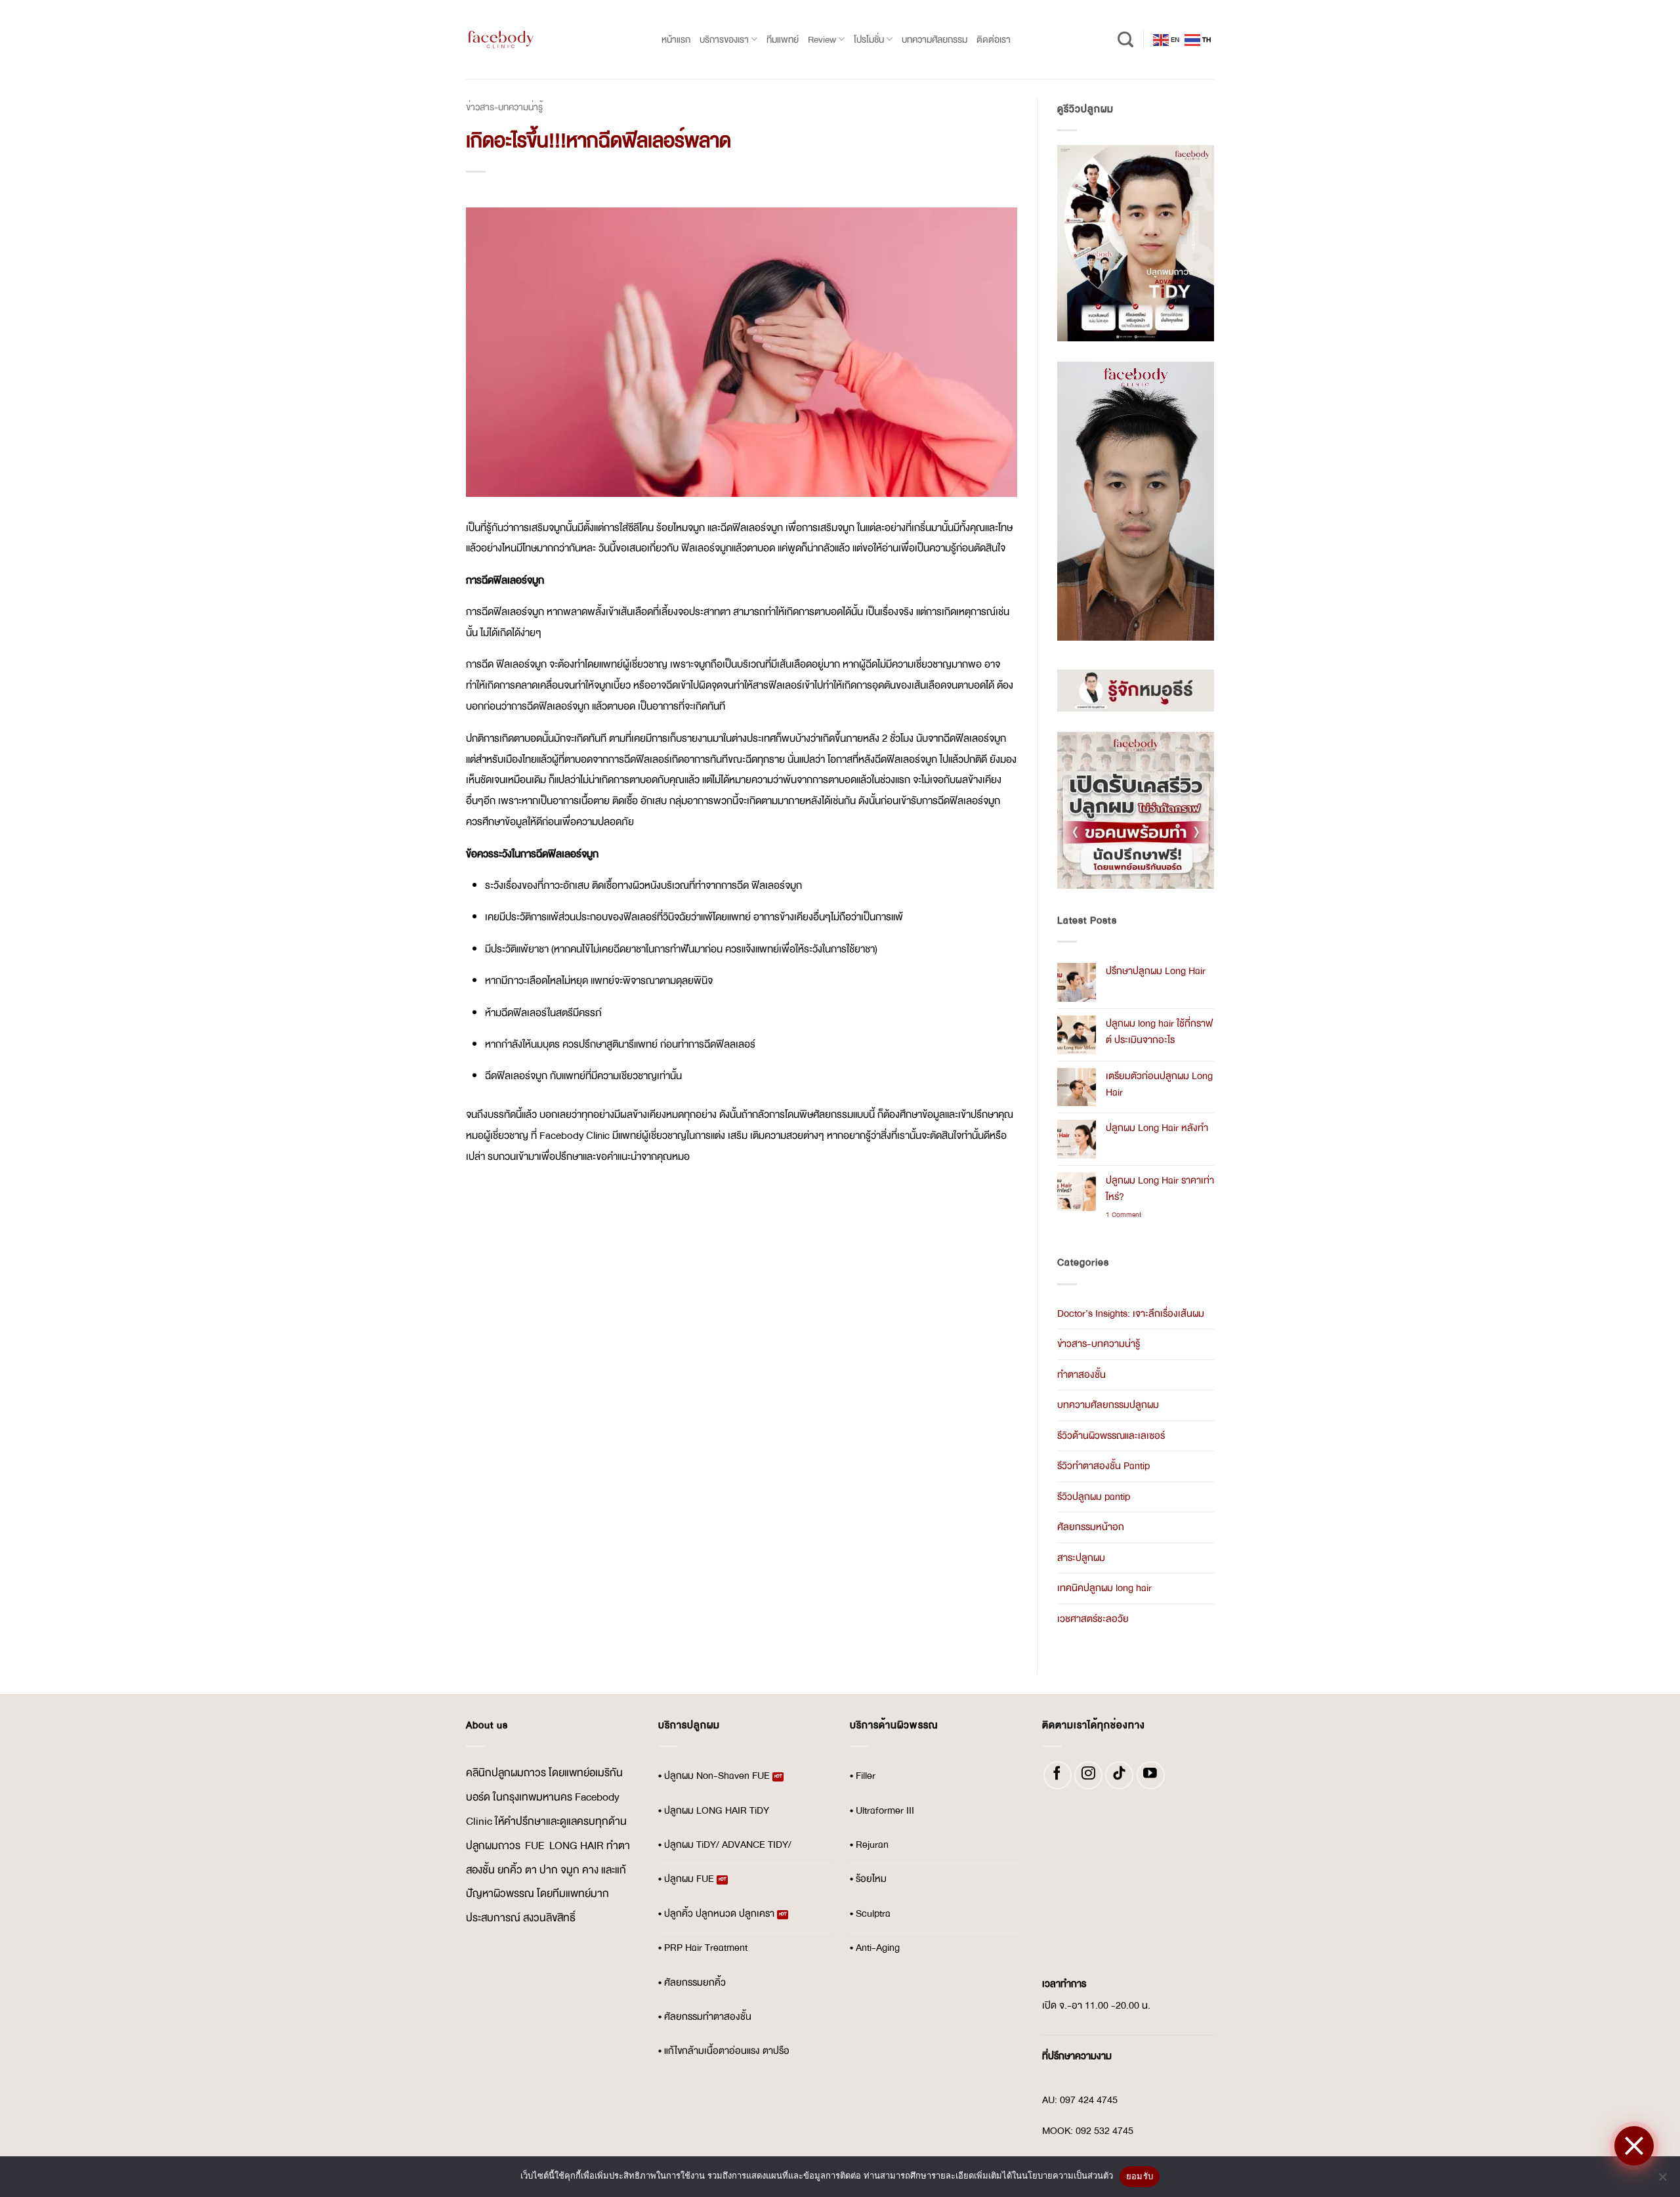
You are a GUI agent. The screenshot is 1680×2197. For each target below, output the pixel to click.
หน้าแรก (676, 39)
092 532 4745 (1104, 2131)
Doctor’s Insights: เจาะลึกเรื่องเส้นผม (1131, 1314)
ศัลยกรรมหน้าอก (1091, 1527)
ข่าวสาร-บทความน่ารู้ (504, 107)
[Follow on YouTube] (1151, 1775)
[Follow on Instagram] (1088, 1775)
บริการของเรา (724, 39)
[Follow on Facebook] (1058, 1775)
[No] (1662, 2181)
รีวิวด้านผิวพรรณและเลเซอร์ (1111, 1436)
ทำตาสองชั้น (1081, 1375)
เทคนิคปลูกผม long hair (1104, 1588)
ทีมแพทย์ (783, 39)
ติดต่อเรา (994, 39)
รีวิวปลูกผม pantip (1094, 1497)
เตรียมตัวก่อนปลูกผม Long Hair (1159, 1084)
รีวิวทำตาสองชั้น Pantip (1103, 1466)
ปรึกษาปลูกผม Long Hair (1156, 971)
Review (822, 39)
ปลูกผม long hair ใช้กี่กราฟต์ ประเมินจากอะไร (1159, 1032)
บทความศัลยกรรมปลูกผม (1108, 1405)
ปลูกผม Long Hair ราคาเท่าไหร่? (1160, 1189)
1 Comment (1131, 1215)
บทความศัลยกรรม (934, 39)
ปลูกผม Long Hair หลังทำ (1157, 1128)
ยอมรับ (1140, 2176)
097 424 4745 (1089, 2100)
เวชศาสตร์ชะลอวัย (1093, 1619)
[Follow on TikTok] (1119, 1775)
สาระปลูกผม (1081, 1558)
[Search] (1125, 40)
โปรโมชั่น (869, 39)
